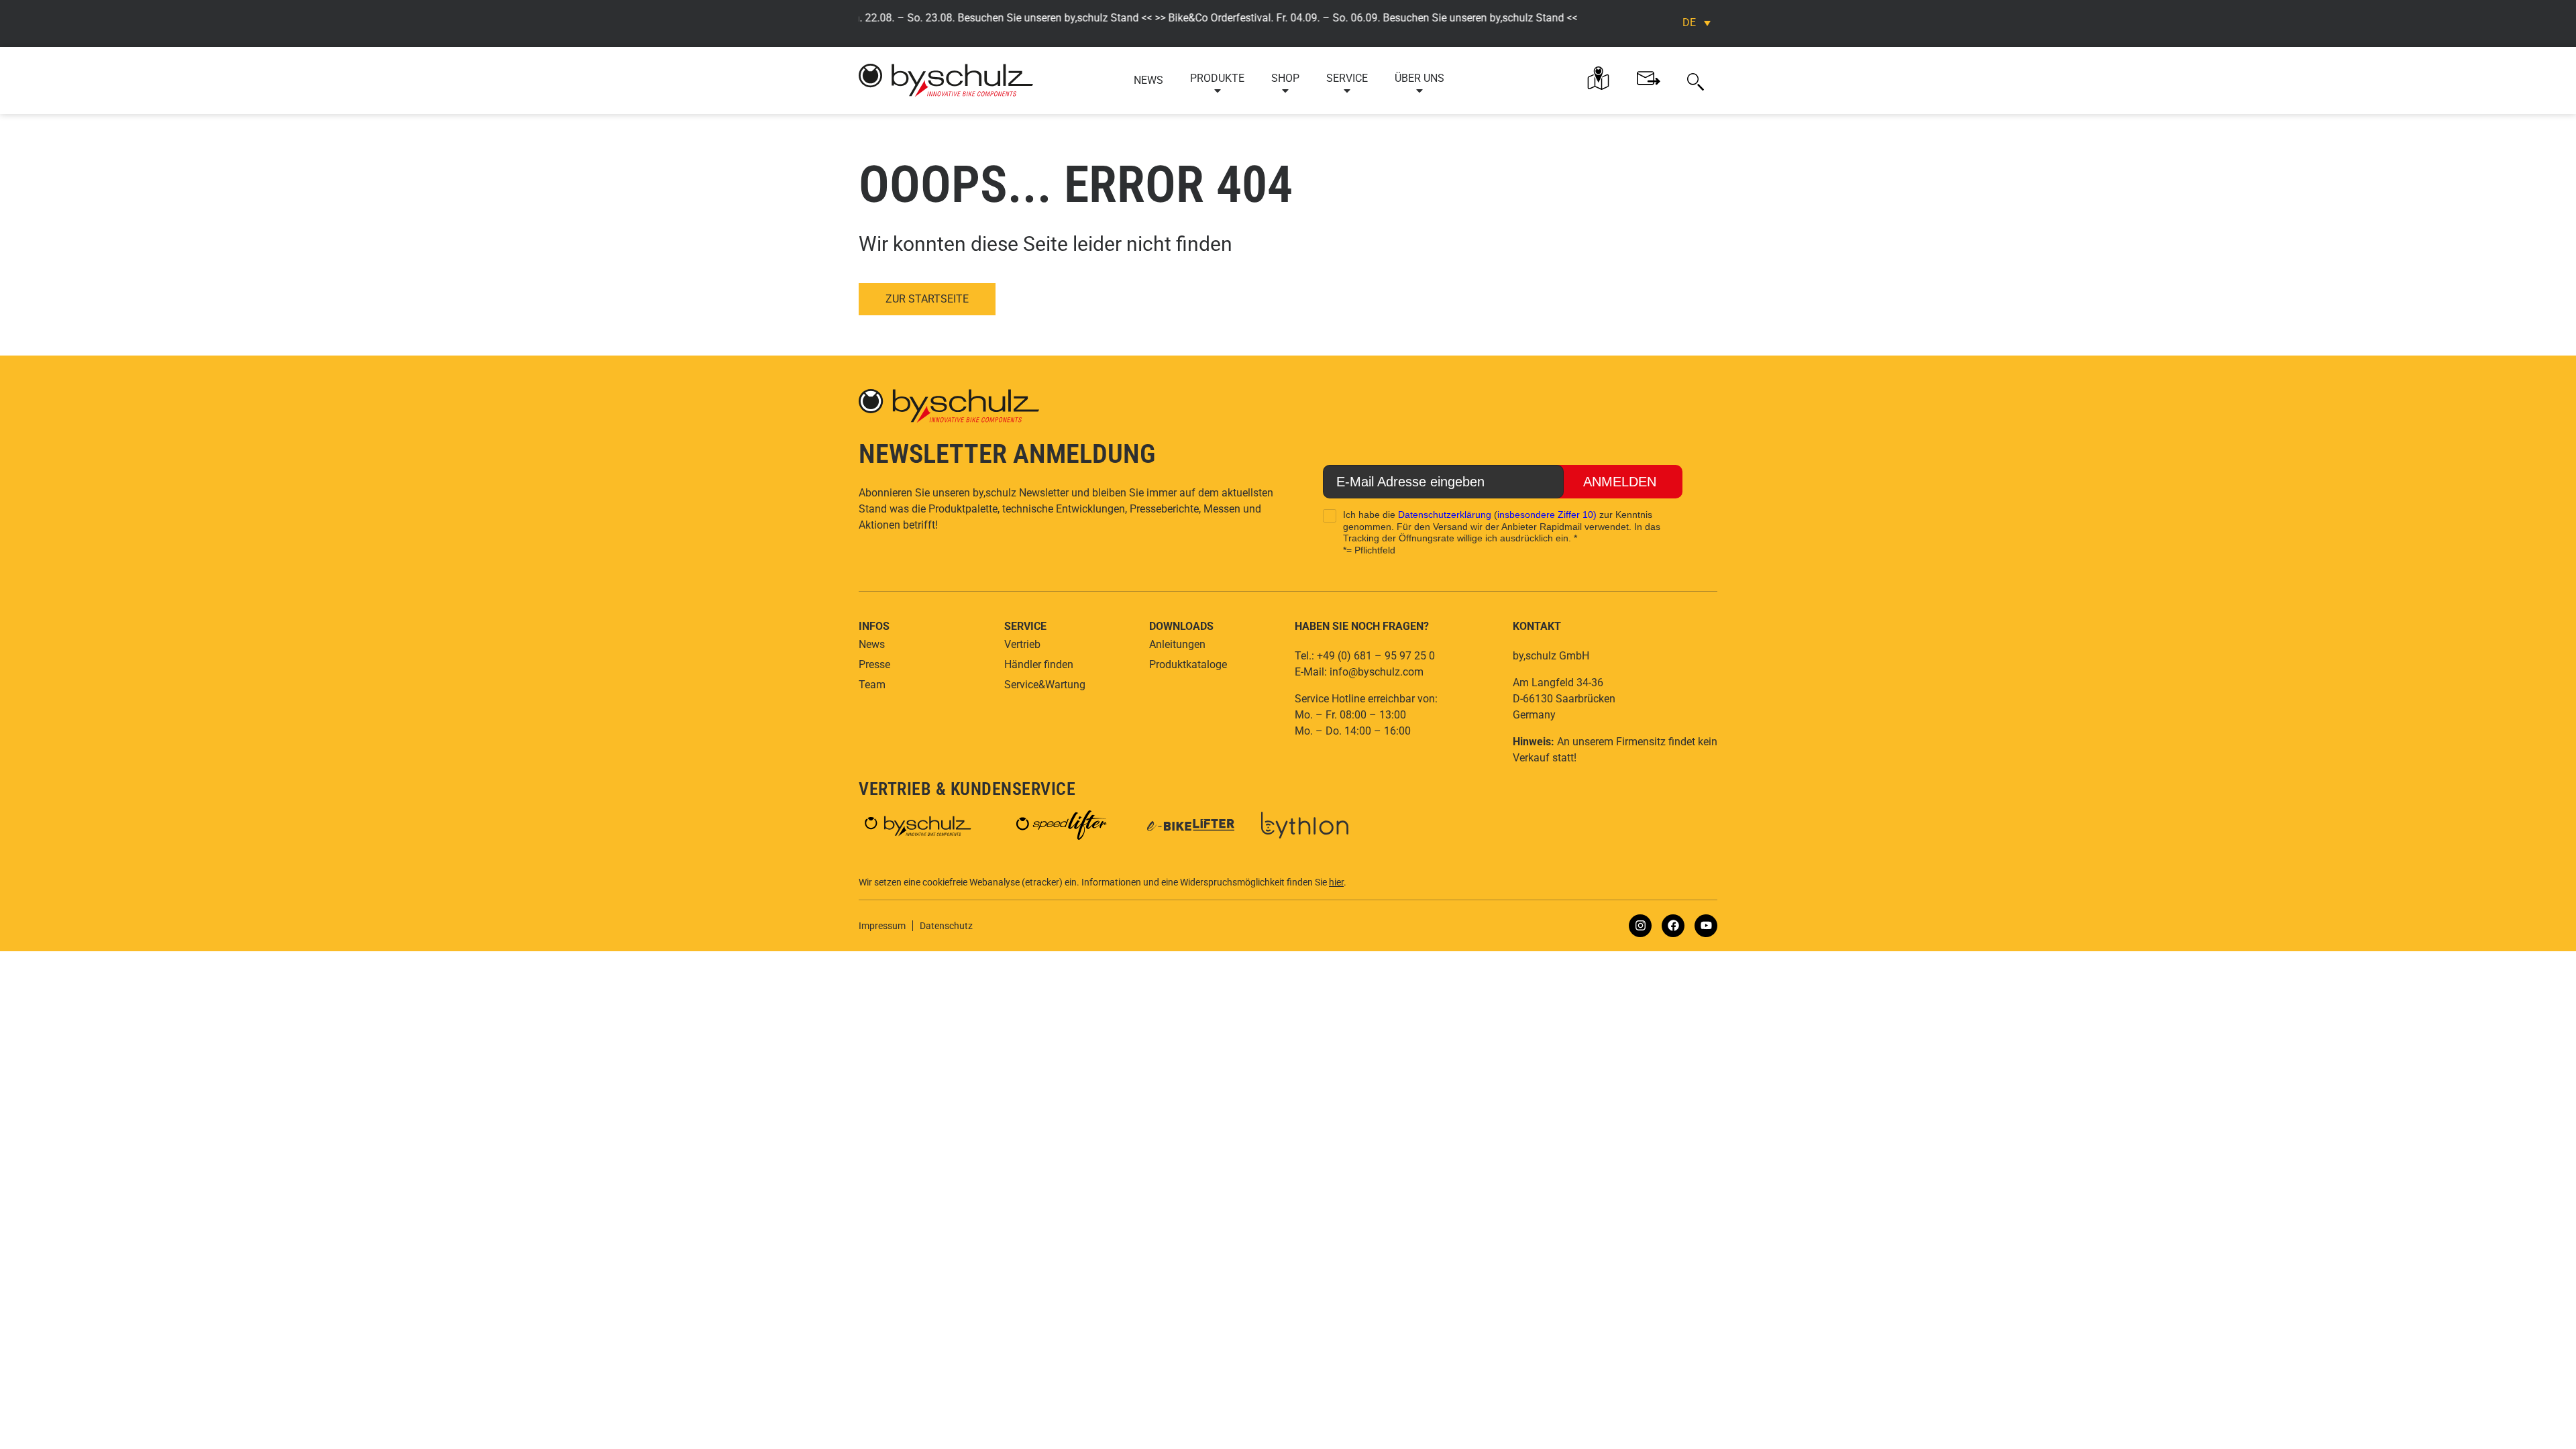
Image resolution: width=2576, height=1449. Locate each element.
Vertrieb (1022, 644)
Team (872, 685)
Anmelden (1620, 482)
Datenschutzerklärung (1445, 515)
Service (1347, 78)
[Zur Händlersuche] (1598, 78)
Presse (874, 664)
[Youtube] (1706, 926)
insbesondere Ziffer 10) (1547, 515)
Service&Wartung (1045, 685)
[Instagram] (1640, 926)
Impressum (882, 926)
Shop (1285, 78)
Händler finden (1039, 664)
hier (1336, 882)
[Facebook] (1673, 926)
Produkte (1217, 78)
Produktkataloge (1188, 664)
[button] (1696, 80)
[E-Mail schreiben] (1649, 78)
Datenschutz (946, 926)
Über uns (1419, 78)
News (1148, 80)
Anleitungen (1177, 644)
